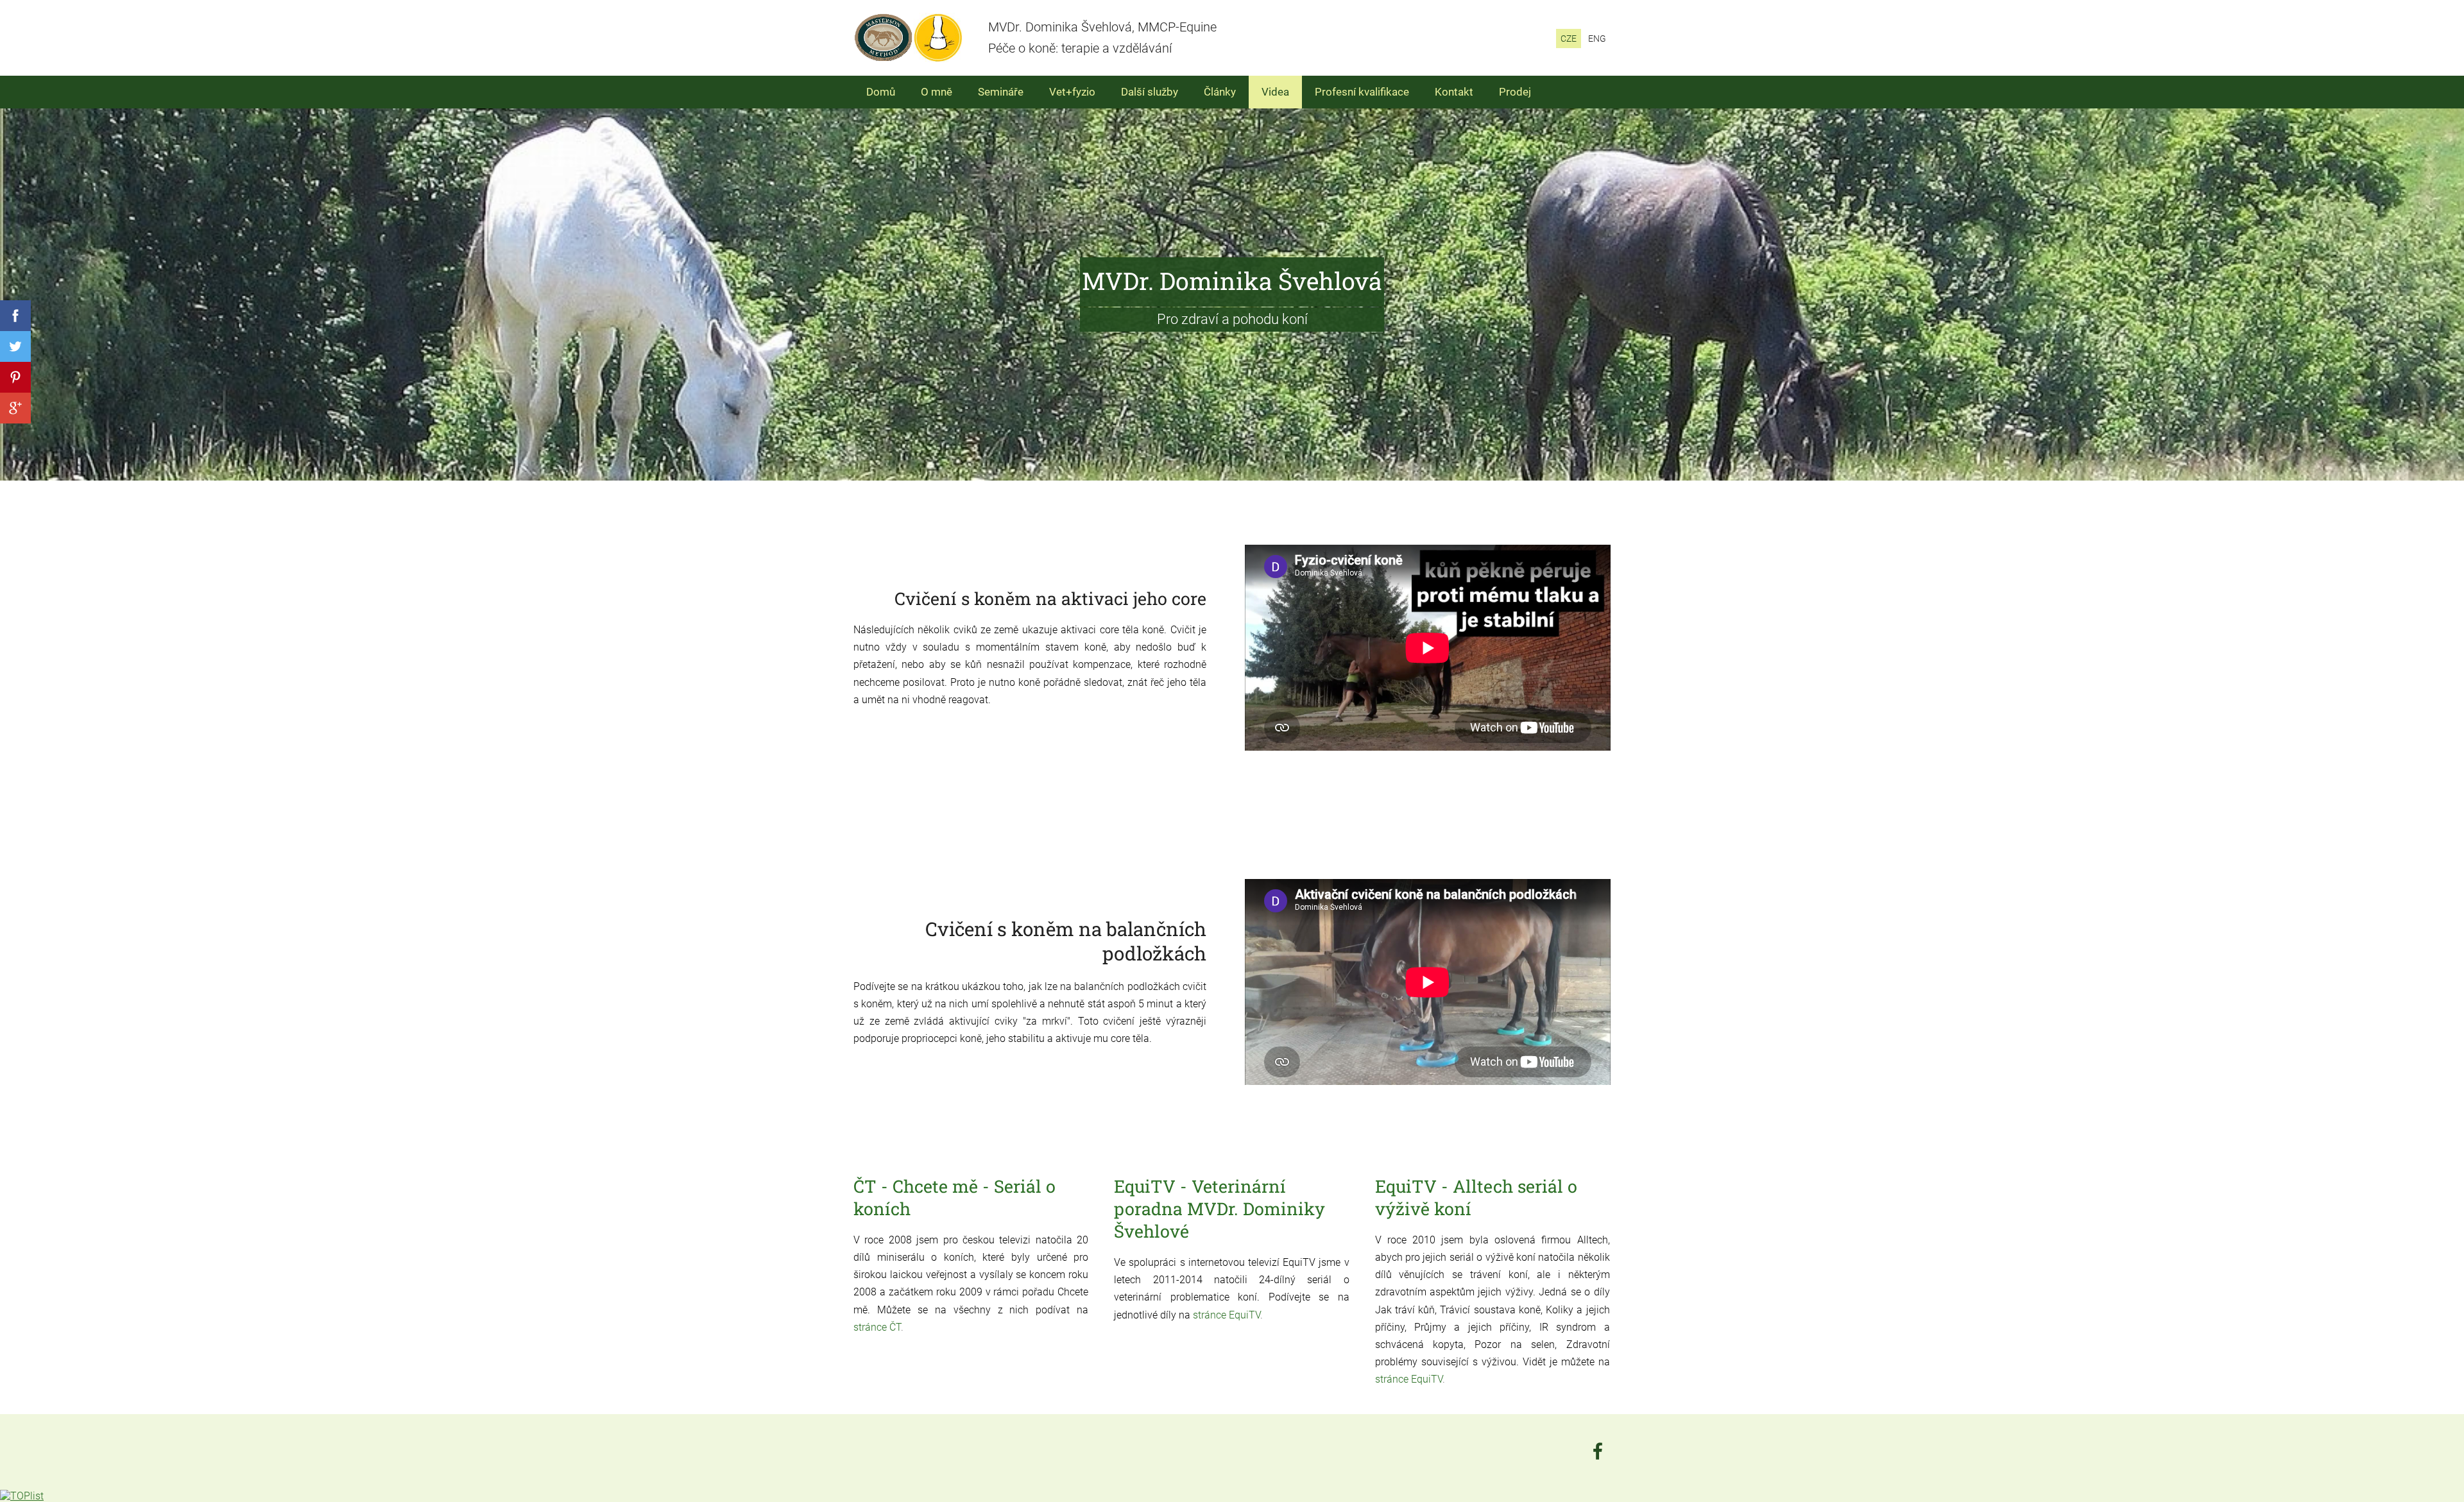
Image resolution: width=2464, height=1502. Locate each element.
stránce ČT (877, 1327)
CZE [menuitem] (1569, 38)
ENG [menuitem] (1597, 38)
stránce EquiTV (1227, 1315)
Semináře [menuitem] (1001, 92)
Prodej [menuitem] (1515, 92)
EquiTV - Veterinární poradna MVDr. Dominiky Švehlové (1219, 1208)
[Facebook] (1598, 1451)
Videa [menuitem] (1275, 92)
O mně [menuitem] (937, 92)
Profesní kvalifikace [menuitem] (1362, 92)
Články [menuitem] (1220, 92)
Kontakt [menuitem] (1454, 92)
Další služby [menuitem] (1150, 92)
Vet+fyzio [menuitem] (1072, 92)
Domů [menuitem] (881, 92)
